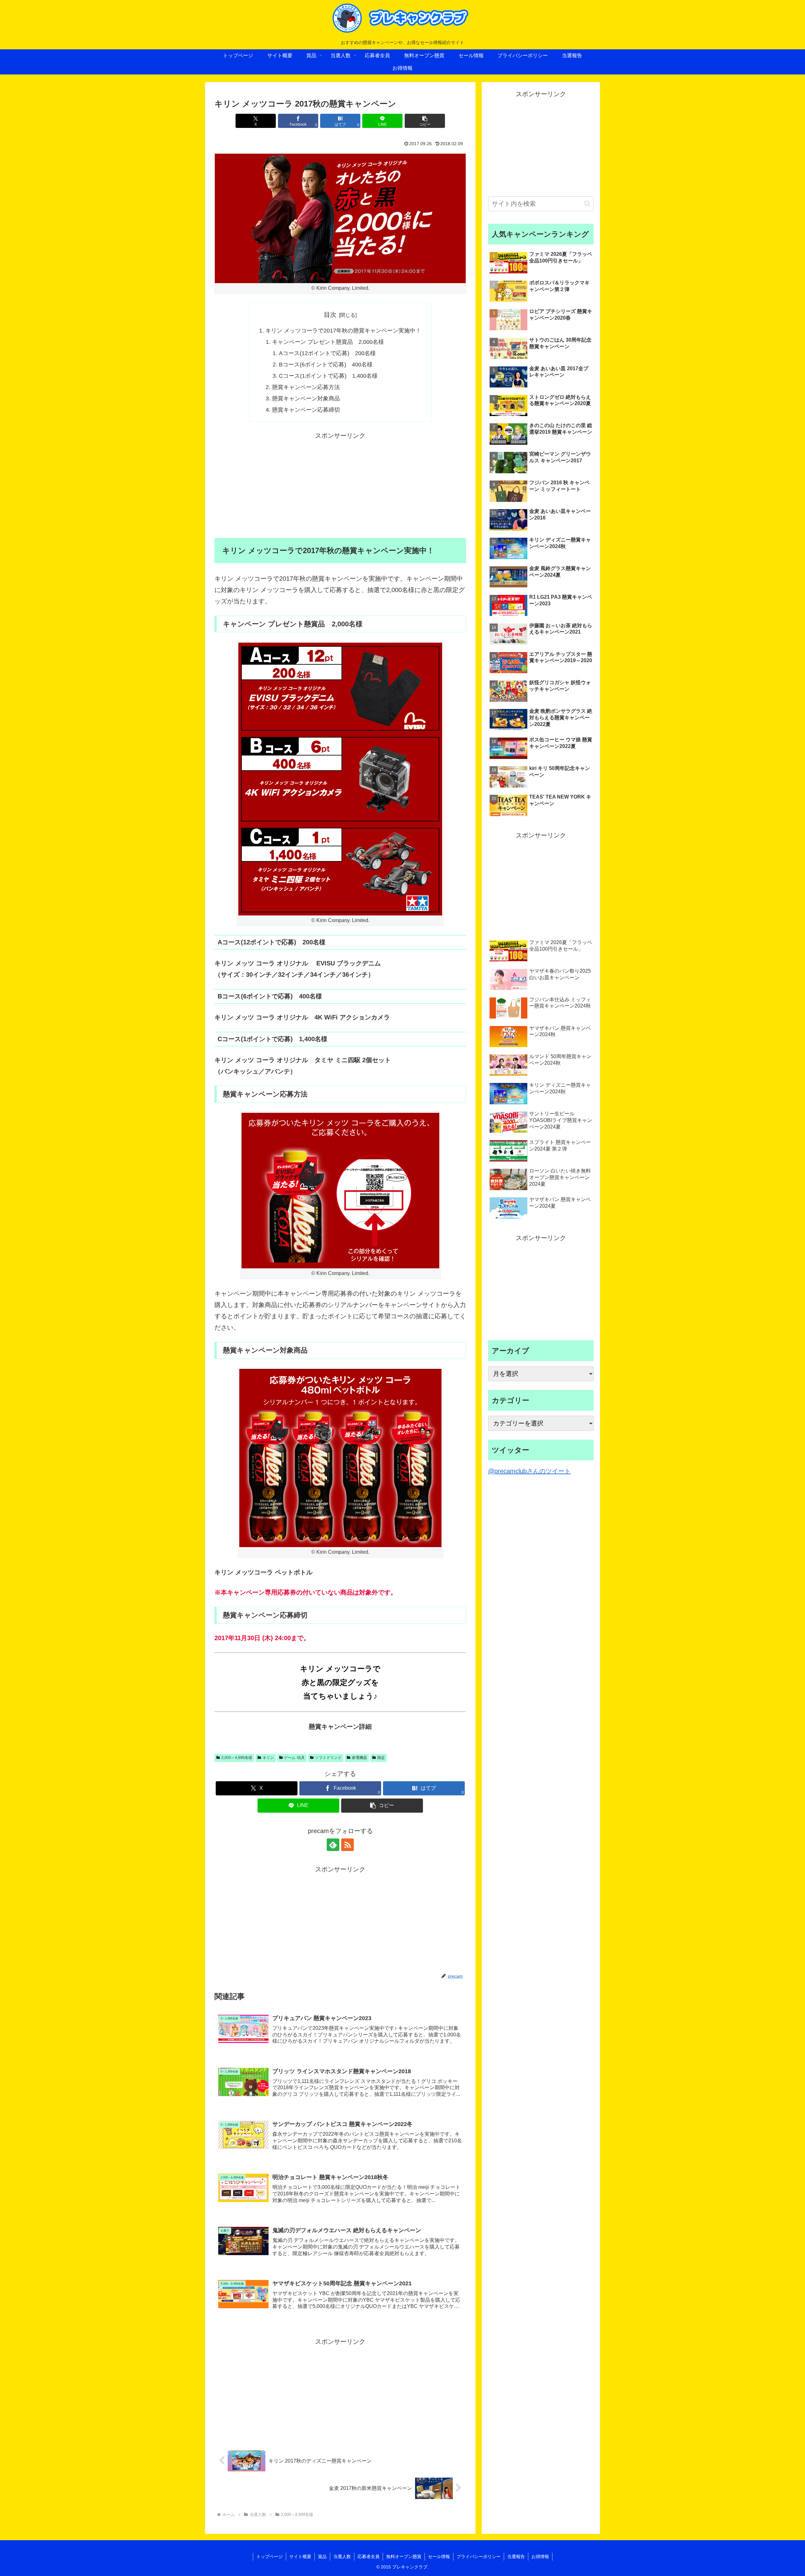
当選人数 (342, 2557)
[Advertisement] (340, 485)
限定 (381, 1758)
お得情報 (540, 2557)
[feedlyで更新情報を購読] (333, 1845)
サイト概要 (300, 2557)
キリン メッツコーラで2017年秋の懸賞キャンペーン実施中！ (343, 331)
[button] (425, 121)
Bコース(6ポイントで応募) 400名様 (326, 365)
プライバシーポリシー (479, 2557)
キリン (268, 1758)
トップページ (269, 2557)
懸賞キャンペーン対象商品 (306, 398)
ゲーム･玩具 (294, 1758)
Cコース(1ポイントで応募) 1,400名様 (328, 376)
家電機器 (359, 1758)
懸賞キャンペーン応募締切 (306, 410)
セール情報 (439, 2557)
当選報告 (516, 2557)
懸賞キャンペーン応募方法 (306, 387)
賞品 (322, 2557)
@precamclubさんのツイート (529, 1471)
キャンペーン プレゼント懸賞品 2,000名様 (328, 342)
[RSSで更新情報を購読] (347, 1845)
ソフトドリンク (328, 1758)
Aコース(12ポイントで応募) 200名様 (327, 353)
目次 (330, 315)
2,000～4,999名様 (237, 1758)
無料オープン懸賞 (404, 2557)
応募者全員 (369, 2557)
